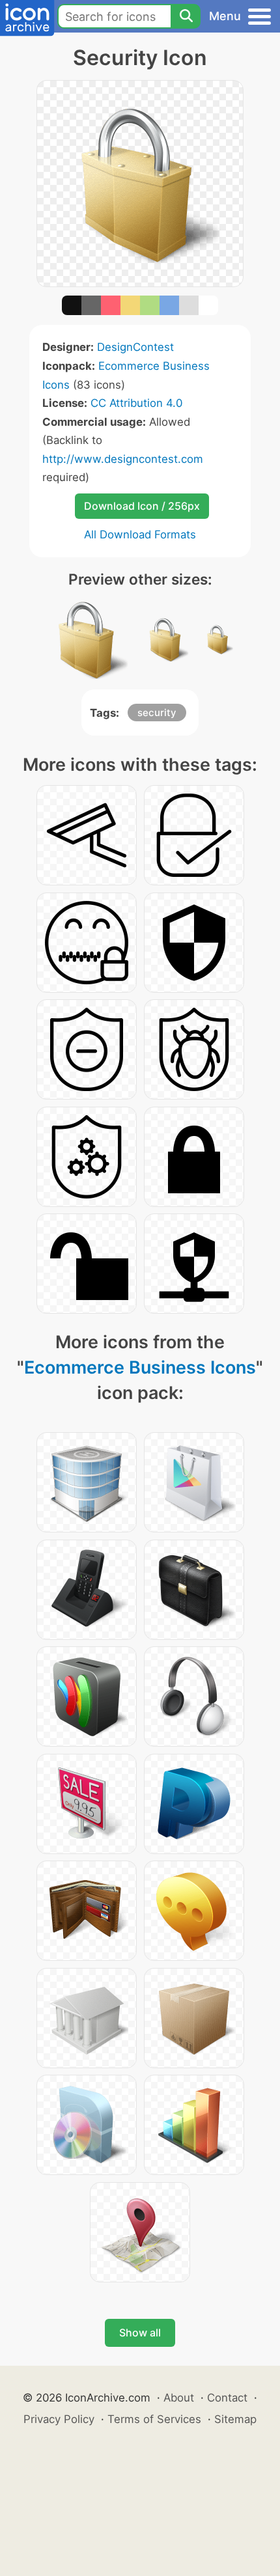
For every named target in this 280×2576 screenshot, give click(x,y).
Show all (140, 2333)
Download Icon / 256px (142, 506)
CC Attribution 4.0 (136, 403)
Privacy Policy (59, 2419)
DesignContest (135, 347)
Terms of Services (154, 2419)
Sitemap (235, 2419)
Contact (227, 2398)
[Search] (186, 16)
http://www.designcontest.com (123, 459)
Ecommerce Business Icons (140, 1367)
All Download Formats (140, 534)
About (179, 2398)
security (157, 713)
